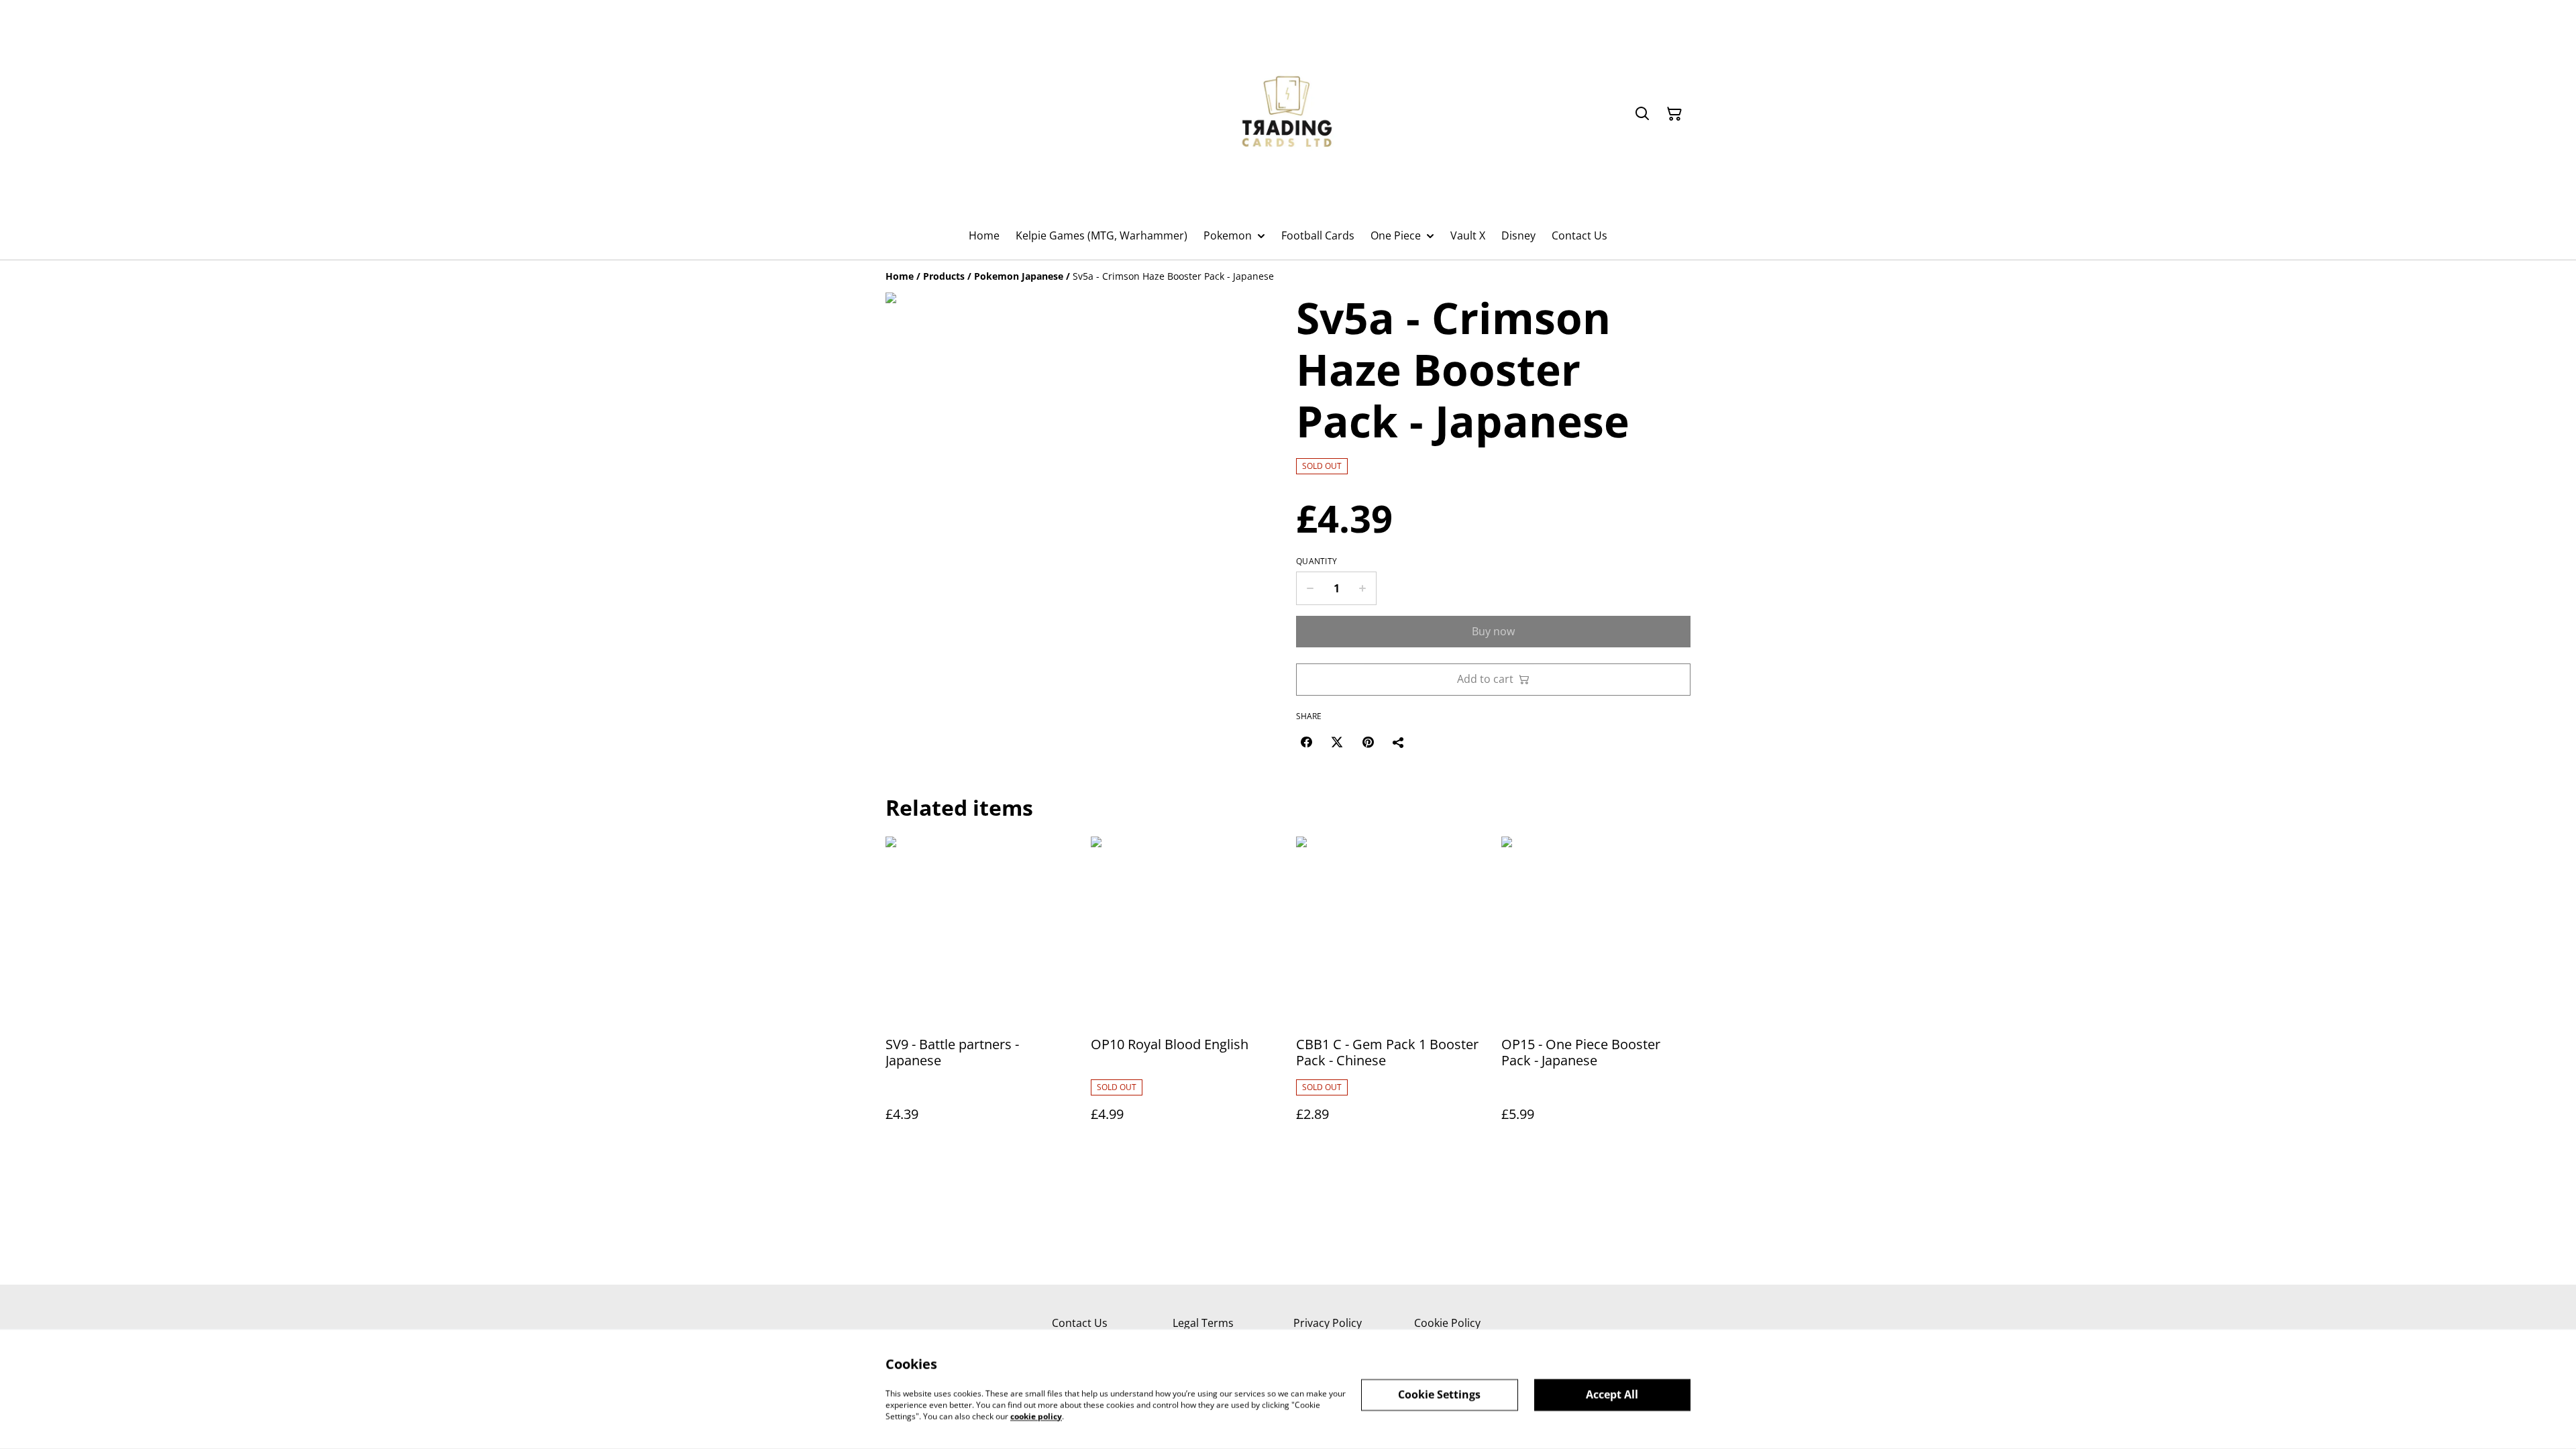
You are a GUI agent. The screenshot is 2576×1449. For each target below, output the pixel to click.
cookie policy (1036, 1416)
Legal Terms (1203, 1323)
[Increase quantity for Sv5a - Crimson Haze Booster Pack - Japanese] (1363, 588)
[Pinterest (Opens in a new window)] (1368, 742)
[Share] (1399, 742)
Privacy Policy (1328, 1323)
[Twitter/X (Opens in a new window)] (1337, 742)
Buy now (1493, 631)
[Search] (1642, 114)
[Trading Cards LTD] (1288, 114)
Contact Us (1080, 1323)
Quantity (1317, 561)
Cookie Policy (1447, 1323)
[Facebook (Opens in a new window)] (1306, 742)
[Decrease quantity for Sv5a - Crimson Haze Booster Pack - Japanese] (1310, 588)
